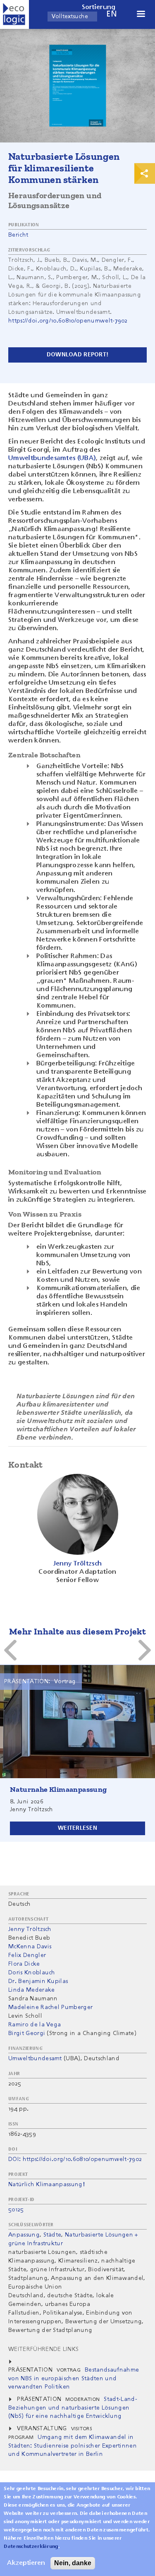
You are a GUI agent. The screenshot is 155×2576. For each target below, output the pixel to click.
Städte (52, 2235)
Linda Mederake (31, 1990)
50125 (16, 2210)
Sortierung (99, 7)
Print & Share (145, 173)
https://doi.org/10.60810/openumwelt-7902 (68, 321)
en (112, 14)
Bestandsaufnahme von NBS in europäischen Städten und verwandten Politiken (74, 2378)
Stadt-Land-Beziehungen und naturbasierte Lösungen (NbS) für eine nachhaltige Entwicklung (73, 2408)
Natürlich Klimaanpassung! (46, 2185)
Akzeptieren (26, 2563)
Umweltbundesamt (35, 2059)
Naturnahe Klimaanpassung (58, 1789)
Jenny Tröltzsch (30, 1929)
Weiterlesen (77, 1828)
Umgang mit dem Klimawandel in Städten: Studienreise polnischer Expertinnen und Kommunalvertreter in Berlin (73, 2446)
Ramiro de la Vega (35, 2025)
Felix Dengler (27, 1955)
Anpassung (24, 2235)
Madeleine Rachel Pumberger (50, 2007)
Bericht (18, 235)
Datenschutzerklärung (31, 2547)
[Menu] (141, 15)
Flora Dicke (24, 1964)
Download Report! (77, 355)
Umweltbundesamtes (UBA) (52, 458)
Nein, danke (73, 2563)
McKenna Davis (30, 1947)
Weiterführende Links (43, 2349)
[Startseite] (14, 14)
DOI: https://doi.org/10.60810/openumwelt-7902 (75, 2159)
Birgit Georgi (27, 2033)
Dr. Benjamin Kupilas (38, 1981)
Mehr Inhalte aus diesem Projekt (77, 1631)
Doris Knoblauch (32, 1973)
